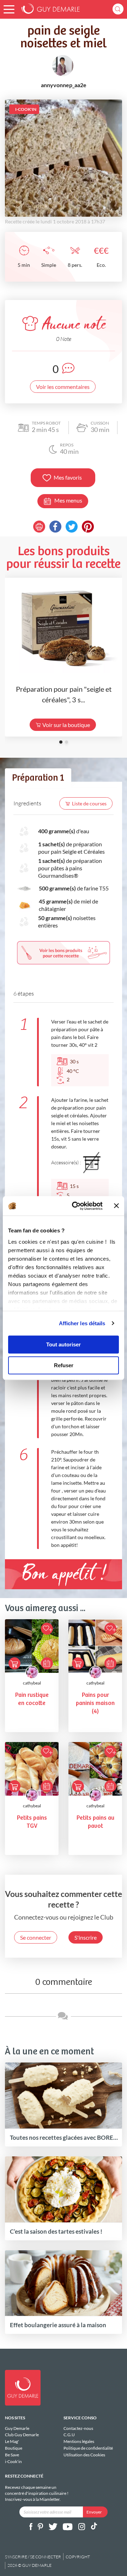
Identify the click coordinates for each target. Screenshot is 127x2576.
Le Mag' (12, 2441)
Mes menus (68, 500)
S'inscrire (86, 1937)
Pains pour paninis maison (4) (95, 1703)
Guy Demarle (17, 2428)
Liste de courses (89, 803)
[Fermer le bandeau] (116, 1206)
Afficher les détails (82, 1323)
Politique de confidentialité (88, 2448)
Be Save (12, 2455)
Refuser (64, 1365)
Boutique (14, 2448)
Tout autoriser (64, 1344)
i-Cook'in (13, 2461)
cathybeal (32, 1683)
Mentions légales (79, 2441)
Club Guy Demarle (22, 2435)
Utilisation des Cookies (84, 2455)
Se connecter (36, 1937)
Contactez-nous (78, 2428)
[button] (9, 9)
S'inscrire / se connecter (33, 2557)
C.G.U (69, 2435)
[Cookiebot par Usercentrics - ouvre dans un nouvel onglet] (76, 1206)
